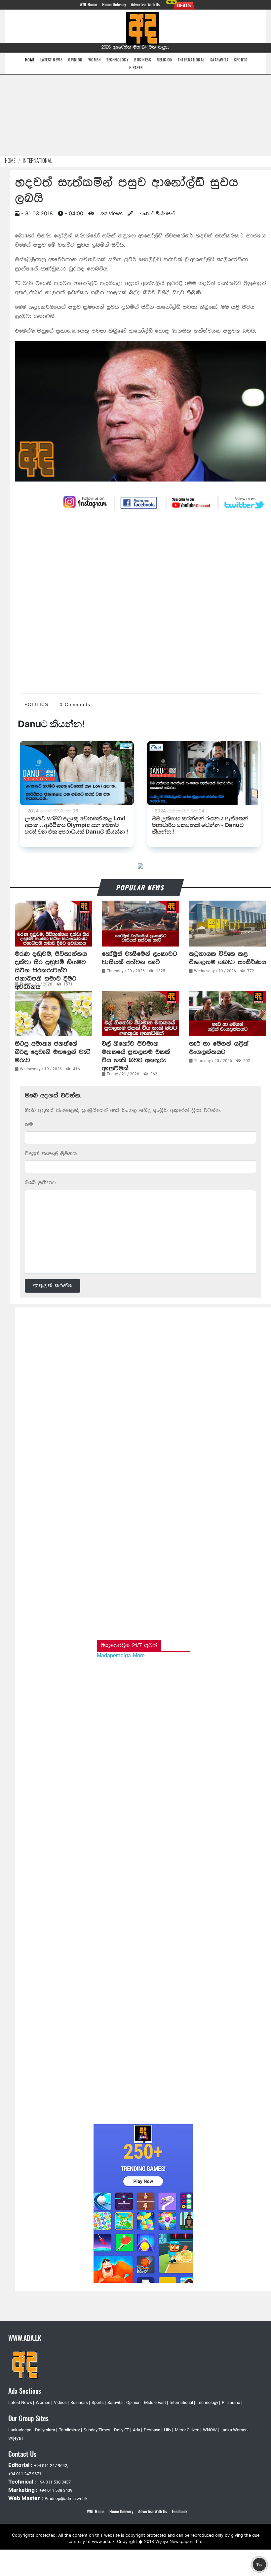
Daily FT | (123, 2430)
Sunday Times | (98, 2430)
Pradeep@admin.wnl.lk (66, 2499)
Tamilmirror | (70, 2430)
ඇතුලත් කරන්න (53, 1286)
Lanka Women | (235, 2430)
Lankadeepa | (21, 2430)
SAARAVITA (219, 60)
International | (182, 2402)
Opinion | (134, 2402)
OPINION (75, 60)
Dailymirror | (46, 2430)
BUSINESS (143, 60)
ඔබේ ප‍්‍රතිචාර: (40, 1183)
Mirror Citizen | (188, 2430)
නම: (29, 1124)
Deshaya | (153, 2430)
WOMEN (95, 60)
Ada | (137, 2430)
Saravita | (116, 2402)
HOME (30, 59)
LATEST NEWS (52, 60)
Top (259, 2564)
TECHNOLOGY (117, 60)
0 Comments (75, 705)
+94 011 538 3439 (56, 2490)
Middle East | (156, 2402)
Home (10, 161)
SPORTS (241, 60)
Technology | (208, 2402)
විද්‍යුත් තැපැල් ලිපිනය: (51, 1154)
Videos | (61, 2402)
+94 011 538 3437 (54, 2482)
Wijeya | (16, 2438)
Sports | (99, 2402)
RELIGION (165, 60)
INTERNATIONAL (191, 60)
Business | (80, 2402)
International (38, 161)
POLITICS (36, 705)
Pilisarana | (232, 2402)
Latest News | (21, 2402)
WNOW (210, 2430)
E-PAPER (136, 68)
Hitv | (169, 2430)
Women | (44, 2402)
